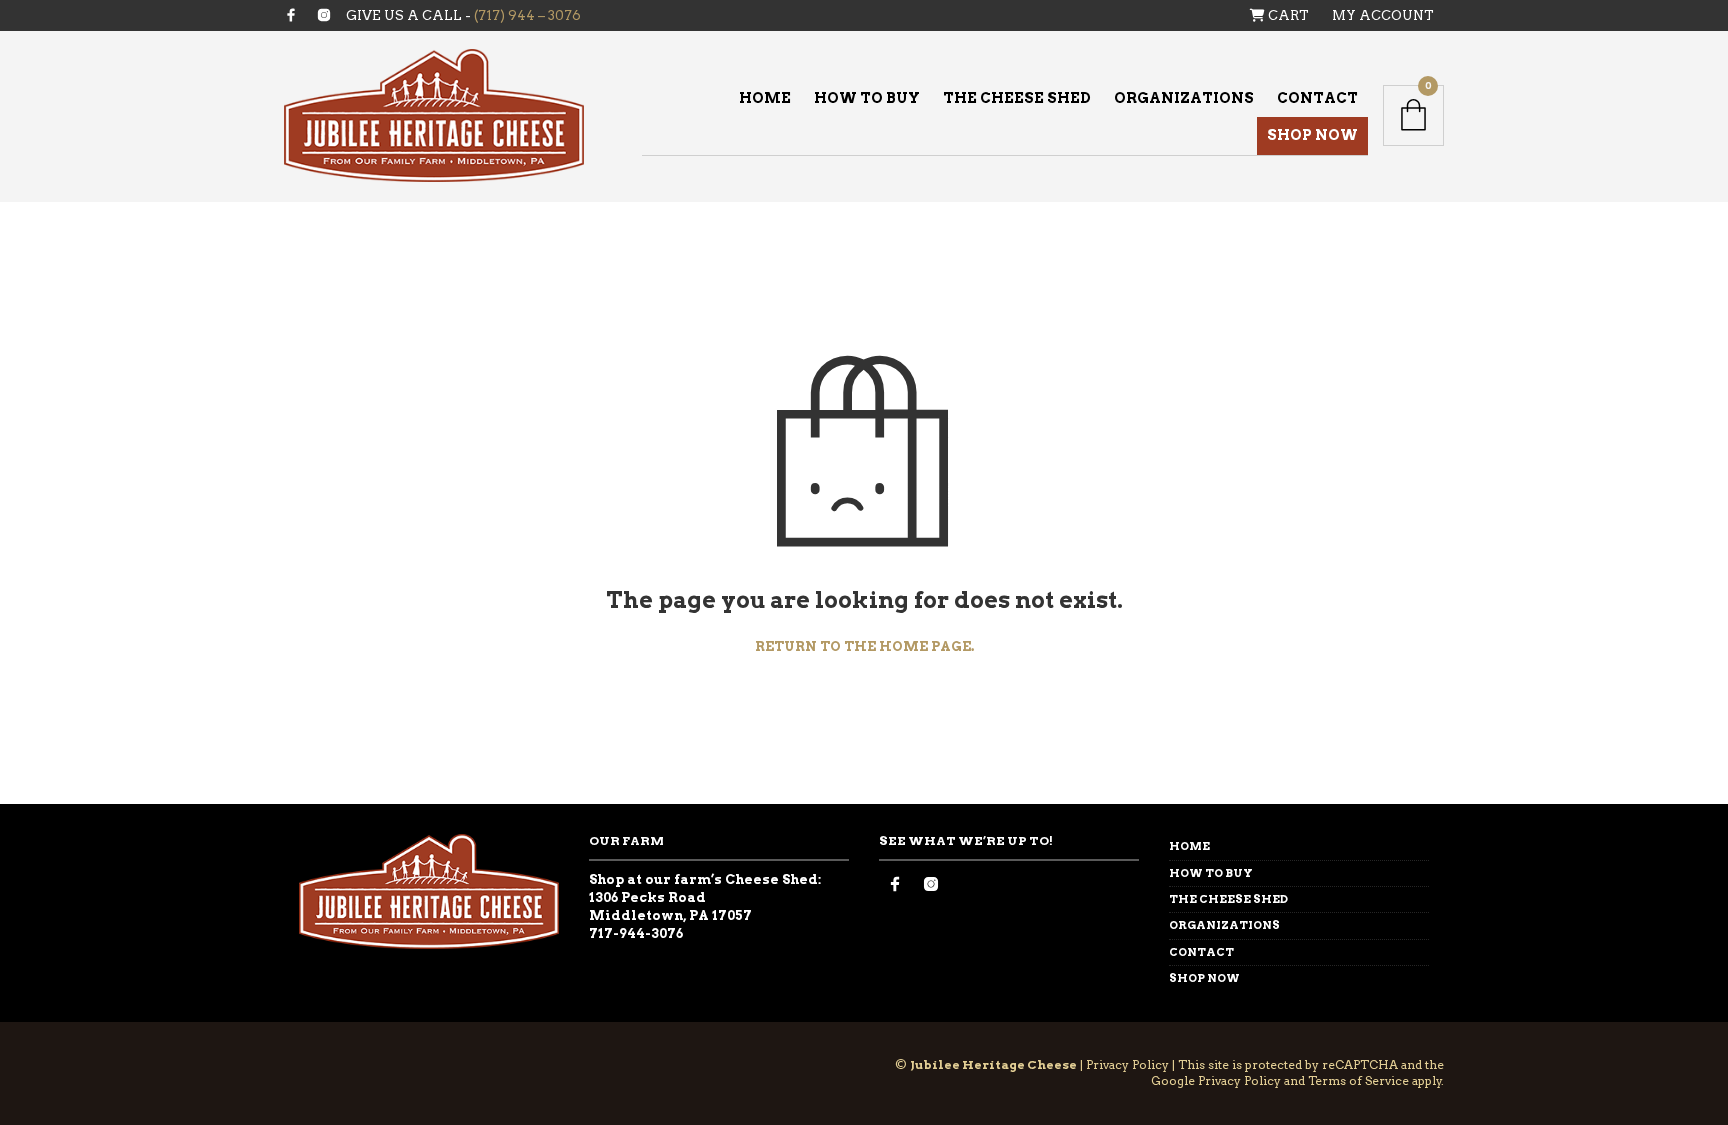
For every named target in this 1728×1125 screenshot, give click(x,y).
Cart (1287, 15)
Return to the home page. (864, 646)
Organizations (1184, 98)
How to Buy (867, 98)
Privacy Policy (1127, 1064)
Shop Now (1312, 135)
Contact (1317, 98)
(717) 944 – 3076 (527, 15)
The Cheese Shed (1017, 98)
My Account (1383, 15)
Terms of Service (1358, 1080)
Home (765, 98)
